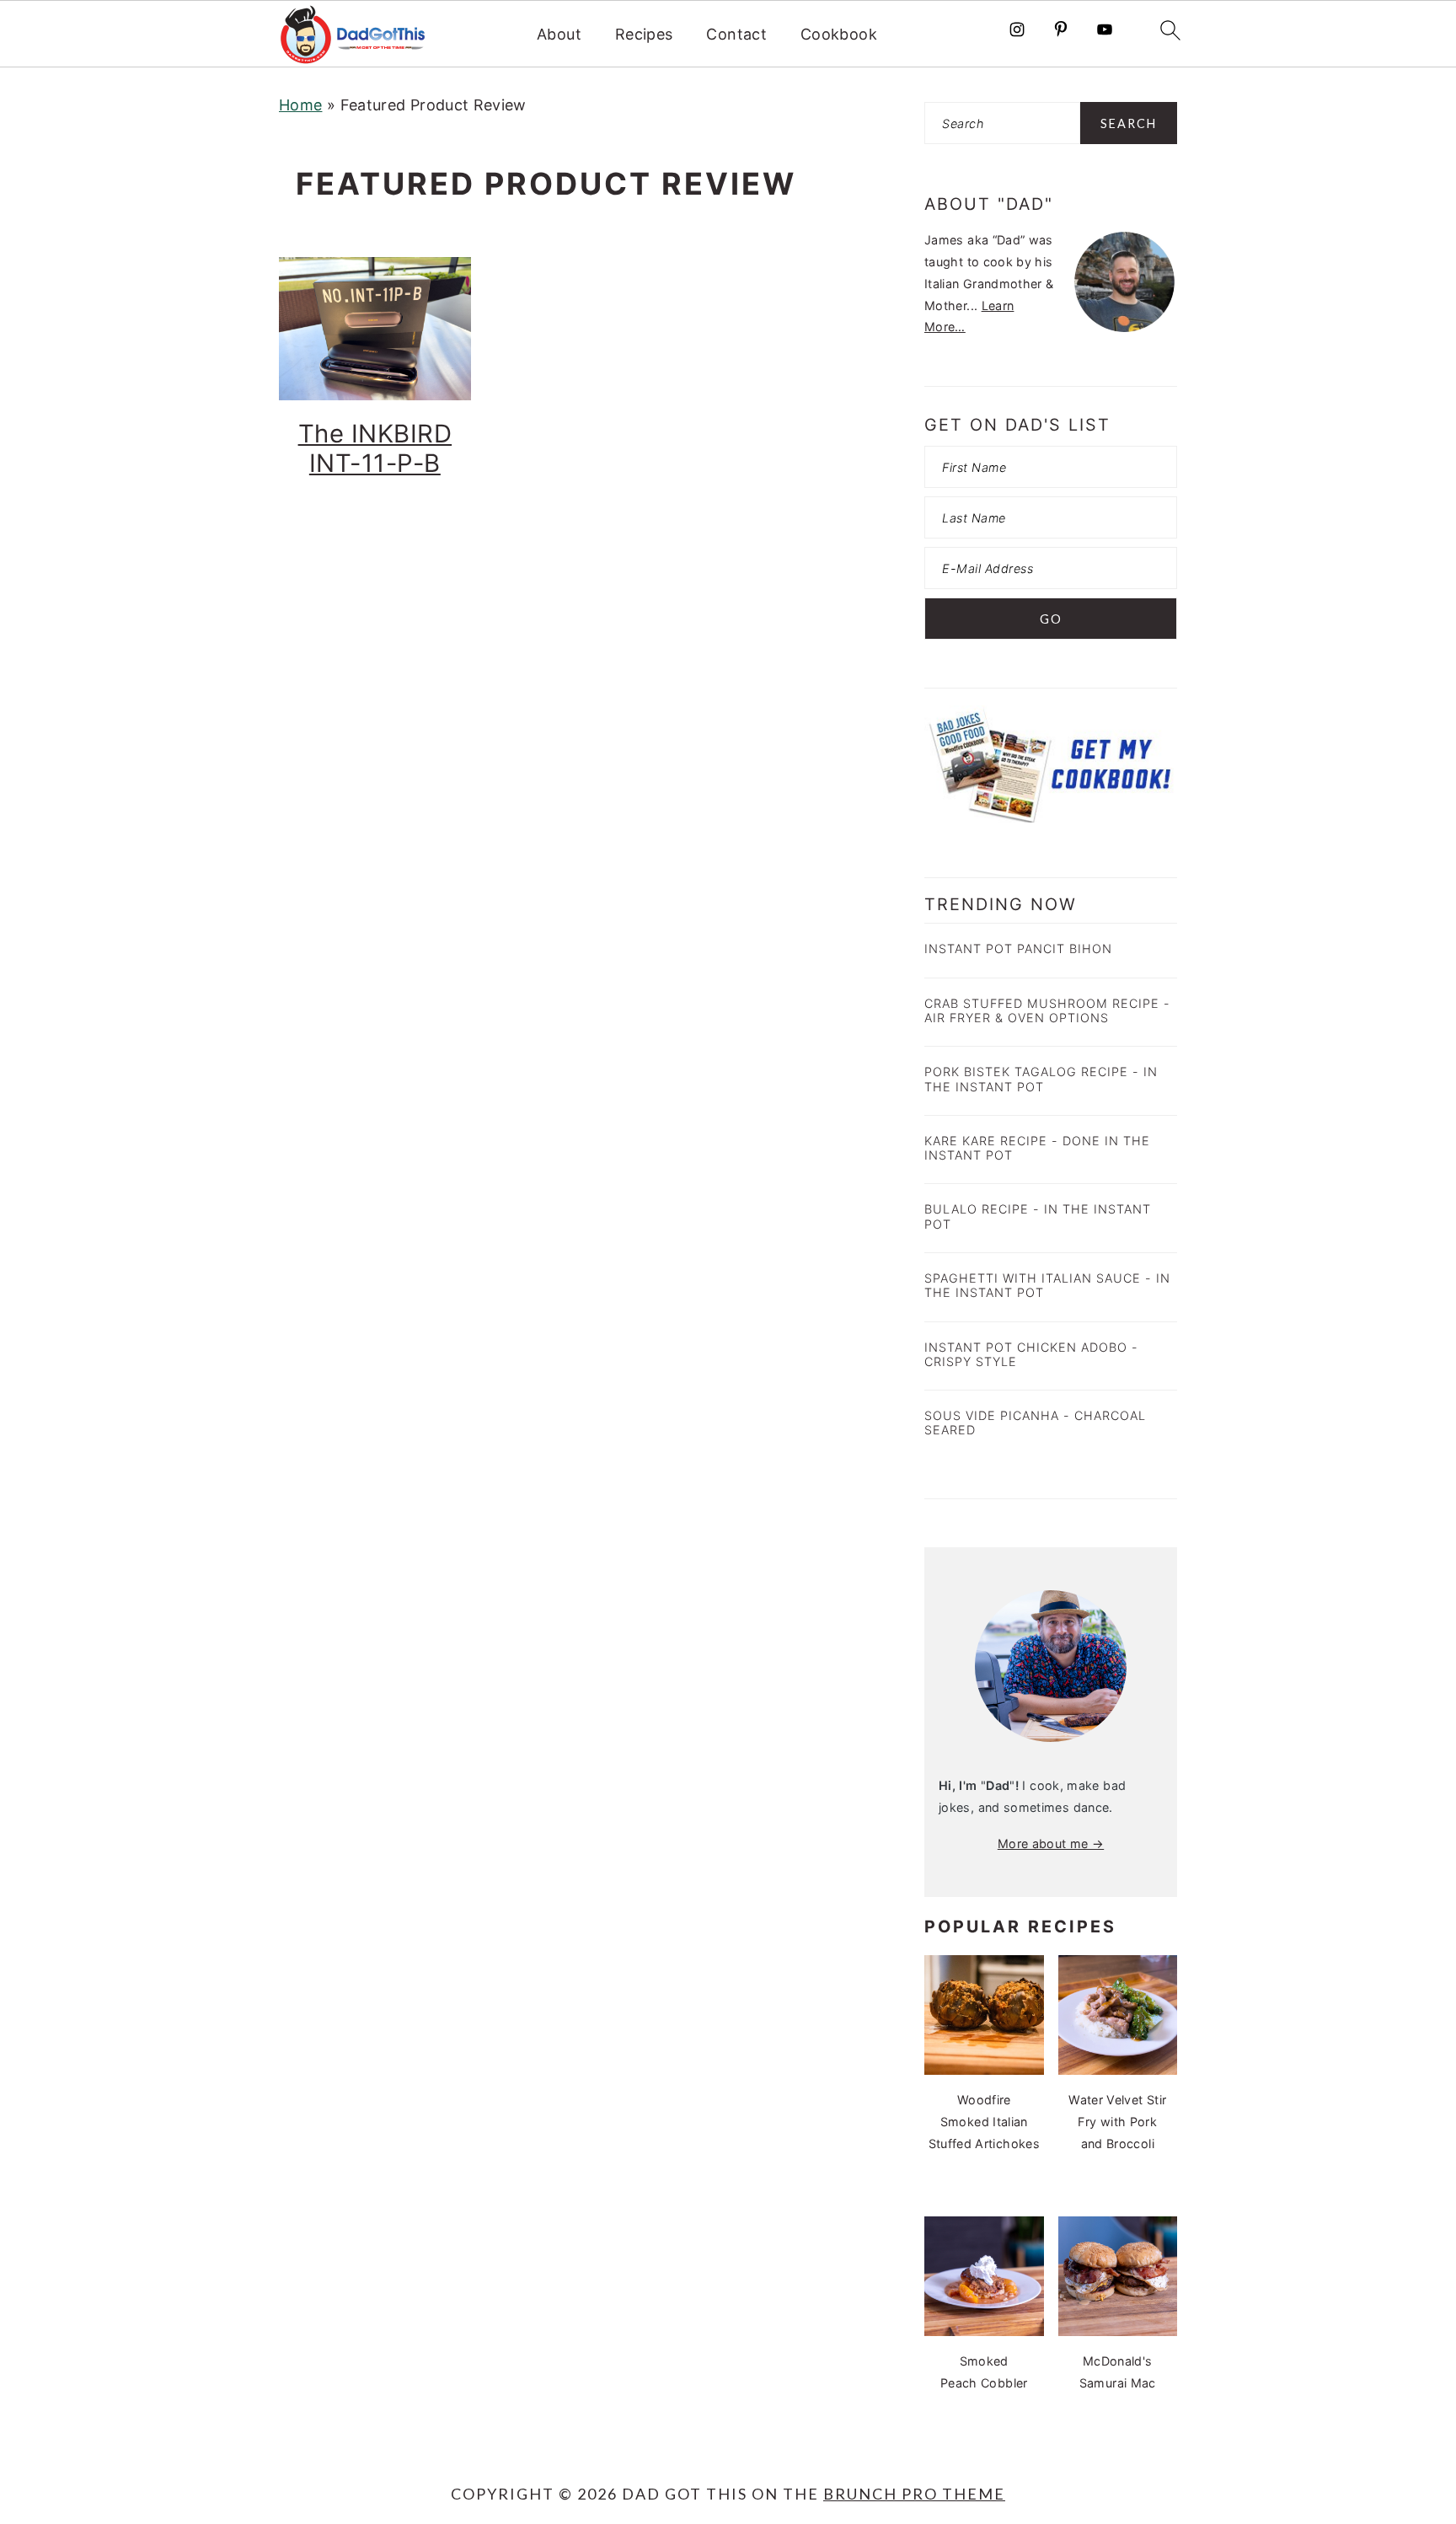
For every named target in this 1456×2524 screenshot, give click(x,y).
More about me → (1051, 1843)
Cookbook (839, 34)
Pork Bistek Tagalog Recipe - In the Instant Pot (1041, 1079)
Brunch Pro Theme (914, 2494)
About (559, 34)
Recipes (644, 34)
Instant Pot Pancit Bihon (1018, 949)
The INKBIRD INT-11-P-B (375, 448)
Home (300, 105)
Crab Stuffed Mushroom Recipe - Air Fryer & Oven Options (1047, 1010)
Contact (736, 34)
